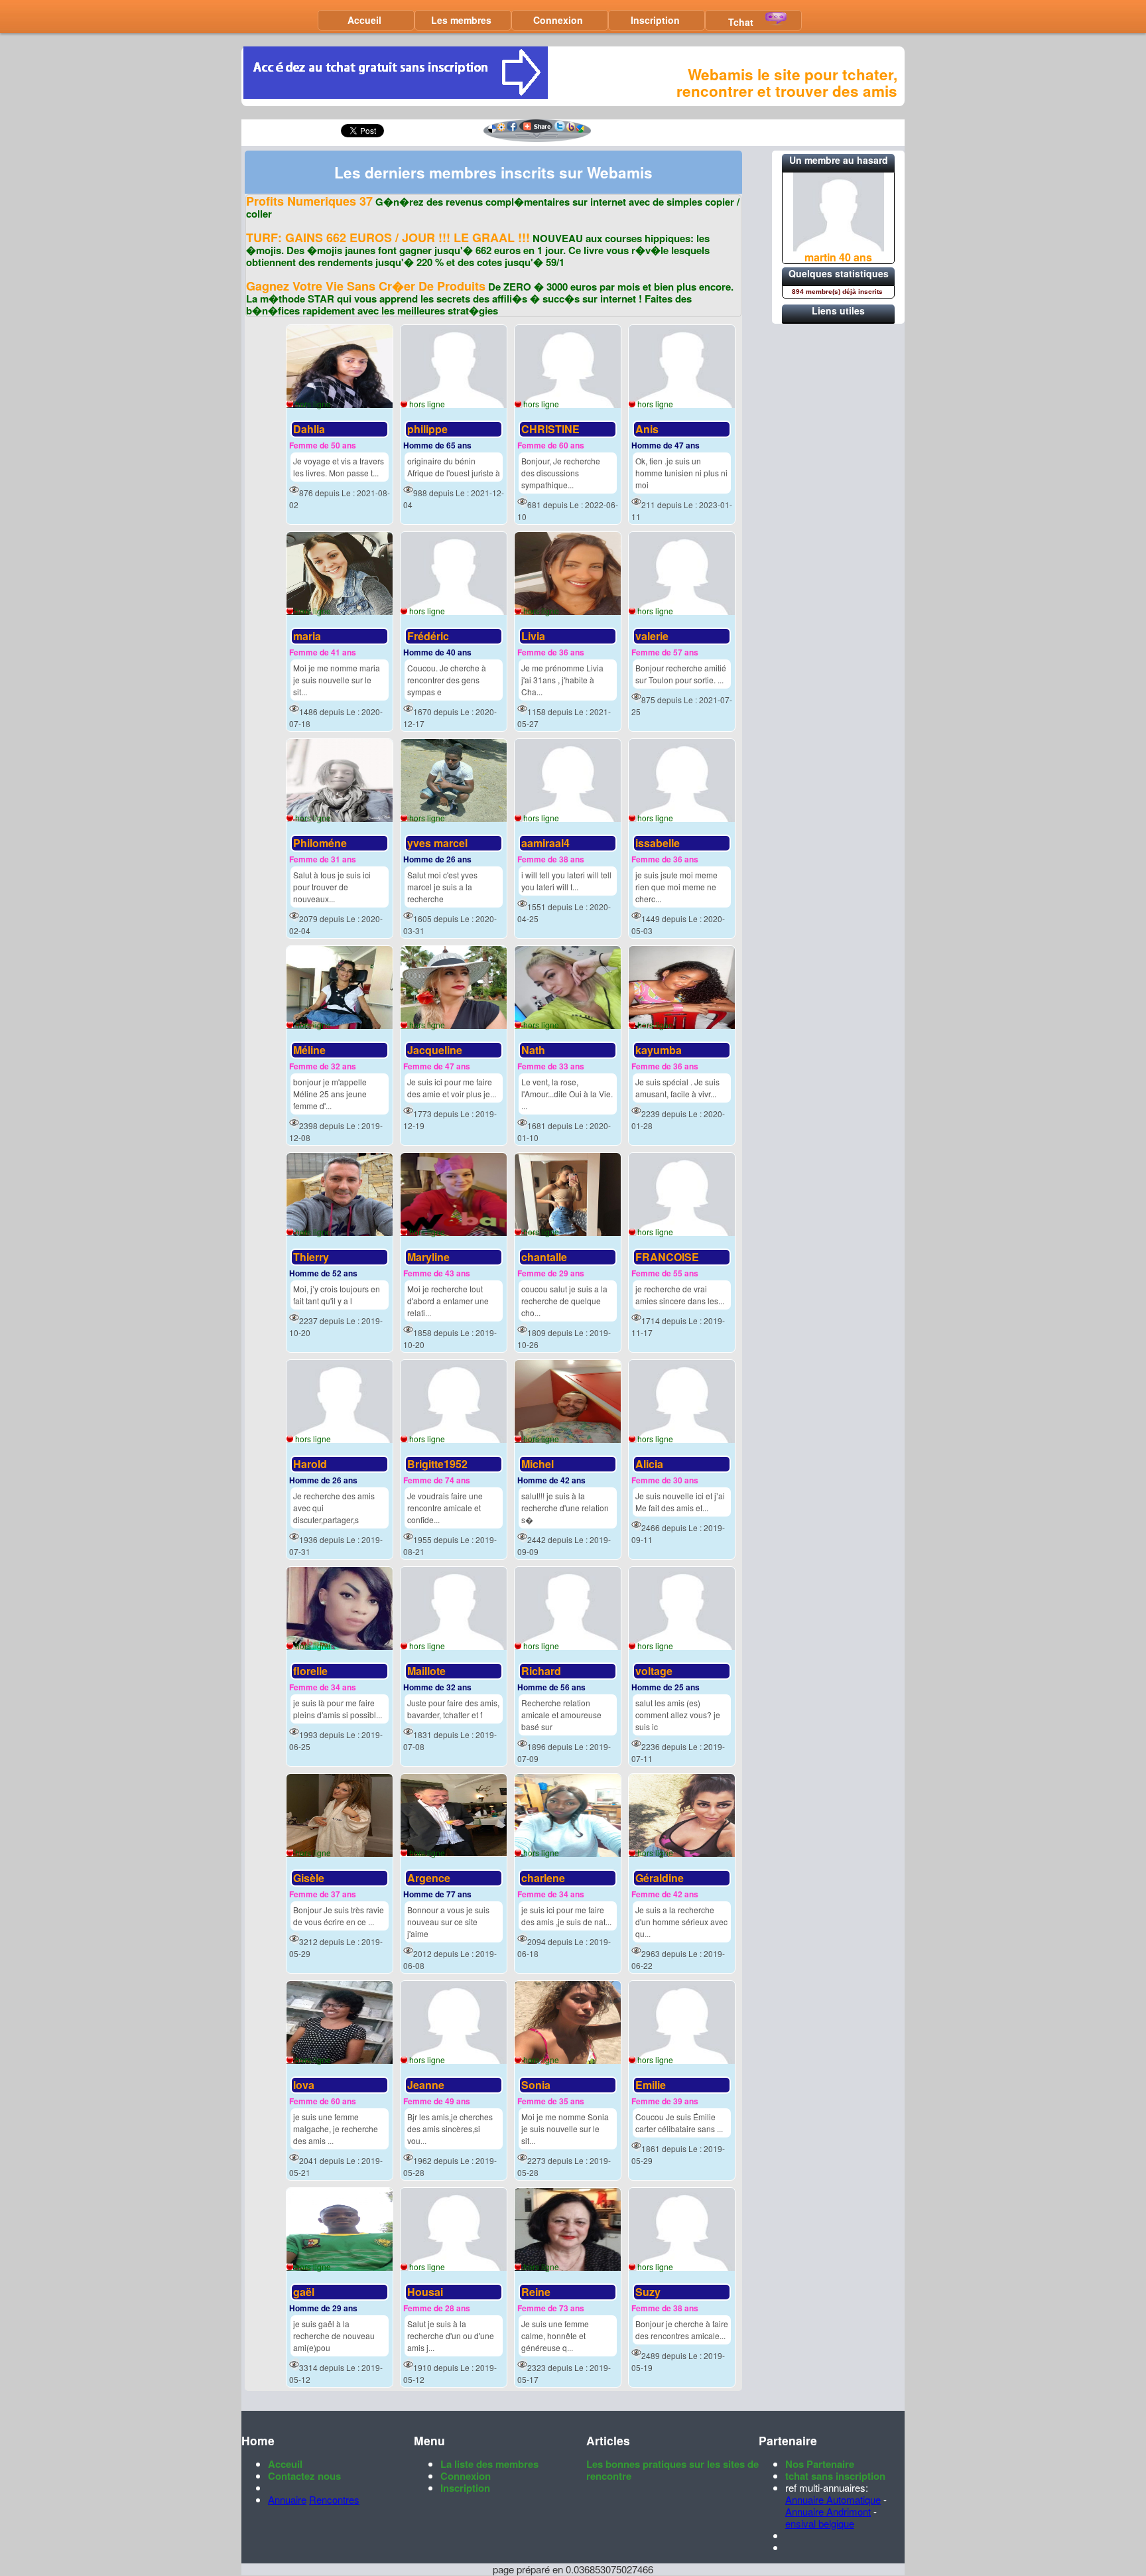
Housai (425, 2292)
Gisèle (309, 1878)
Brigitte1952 (437, 1464)
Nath (533, 1050)
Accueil (364, 20)
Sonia (536, 2085)
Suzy (648, 2292)
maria (307, 636)
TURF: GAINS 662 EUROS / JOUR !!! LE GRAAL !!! (388, 237)
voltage (654, 1671)
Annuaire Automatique (833, 2499)
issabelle (658, 843)
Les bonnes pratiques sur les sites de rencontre (672, 2470)
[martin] (839, 247)
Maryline (428, 1257)
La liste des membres (489, 2464)
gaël (304, 2292)
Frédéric (428, 636)
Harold (310, 1464)
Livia (533, 636)
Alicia (649, 1464)
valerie (652, 636)
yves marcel (437, 843)
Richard (541, 1671)
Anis (647, 429)
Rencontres (334, 2499)
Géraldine (660, 1878)
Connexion (558, 20)
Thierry (311, 1257)
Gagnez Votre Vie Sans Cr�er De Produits (366, 286)
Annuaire (287, 2499)
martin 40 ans (838, 257)
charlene (543, 1878)
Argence (429, 1878)
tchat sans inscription (835, 2476)
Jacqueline (435, 1050)
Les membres (461, 20)
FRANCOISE (667, 1257)
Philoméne (320, 843)
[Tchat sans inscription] (396, 95)
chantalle (544, 1257)
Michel (538, 1464)
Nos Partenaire (820, 2464)
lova (304, 2085)
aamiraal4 (545, 843)
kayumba (659, 1050)
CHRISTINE (550, 429)
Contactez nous (304, 2476)
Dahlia (309, 429)
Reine (536, 2292)
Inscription (655, 20)
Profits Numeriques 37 (309, 201)
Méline (309, 1050)
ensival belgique (820, 2523)
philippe (427, 429)
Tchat (741, 22)
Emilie (651, 2085)
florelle (310, 1671)
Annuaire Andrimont (828, 2511)
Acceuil (285, 2464)
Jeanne (426, 2085)
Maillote (426, 1671)
